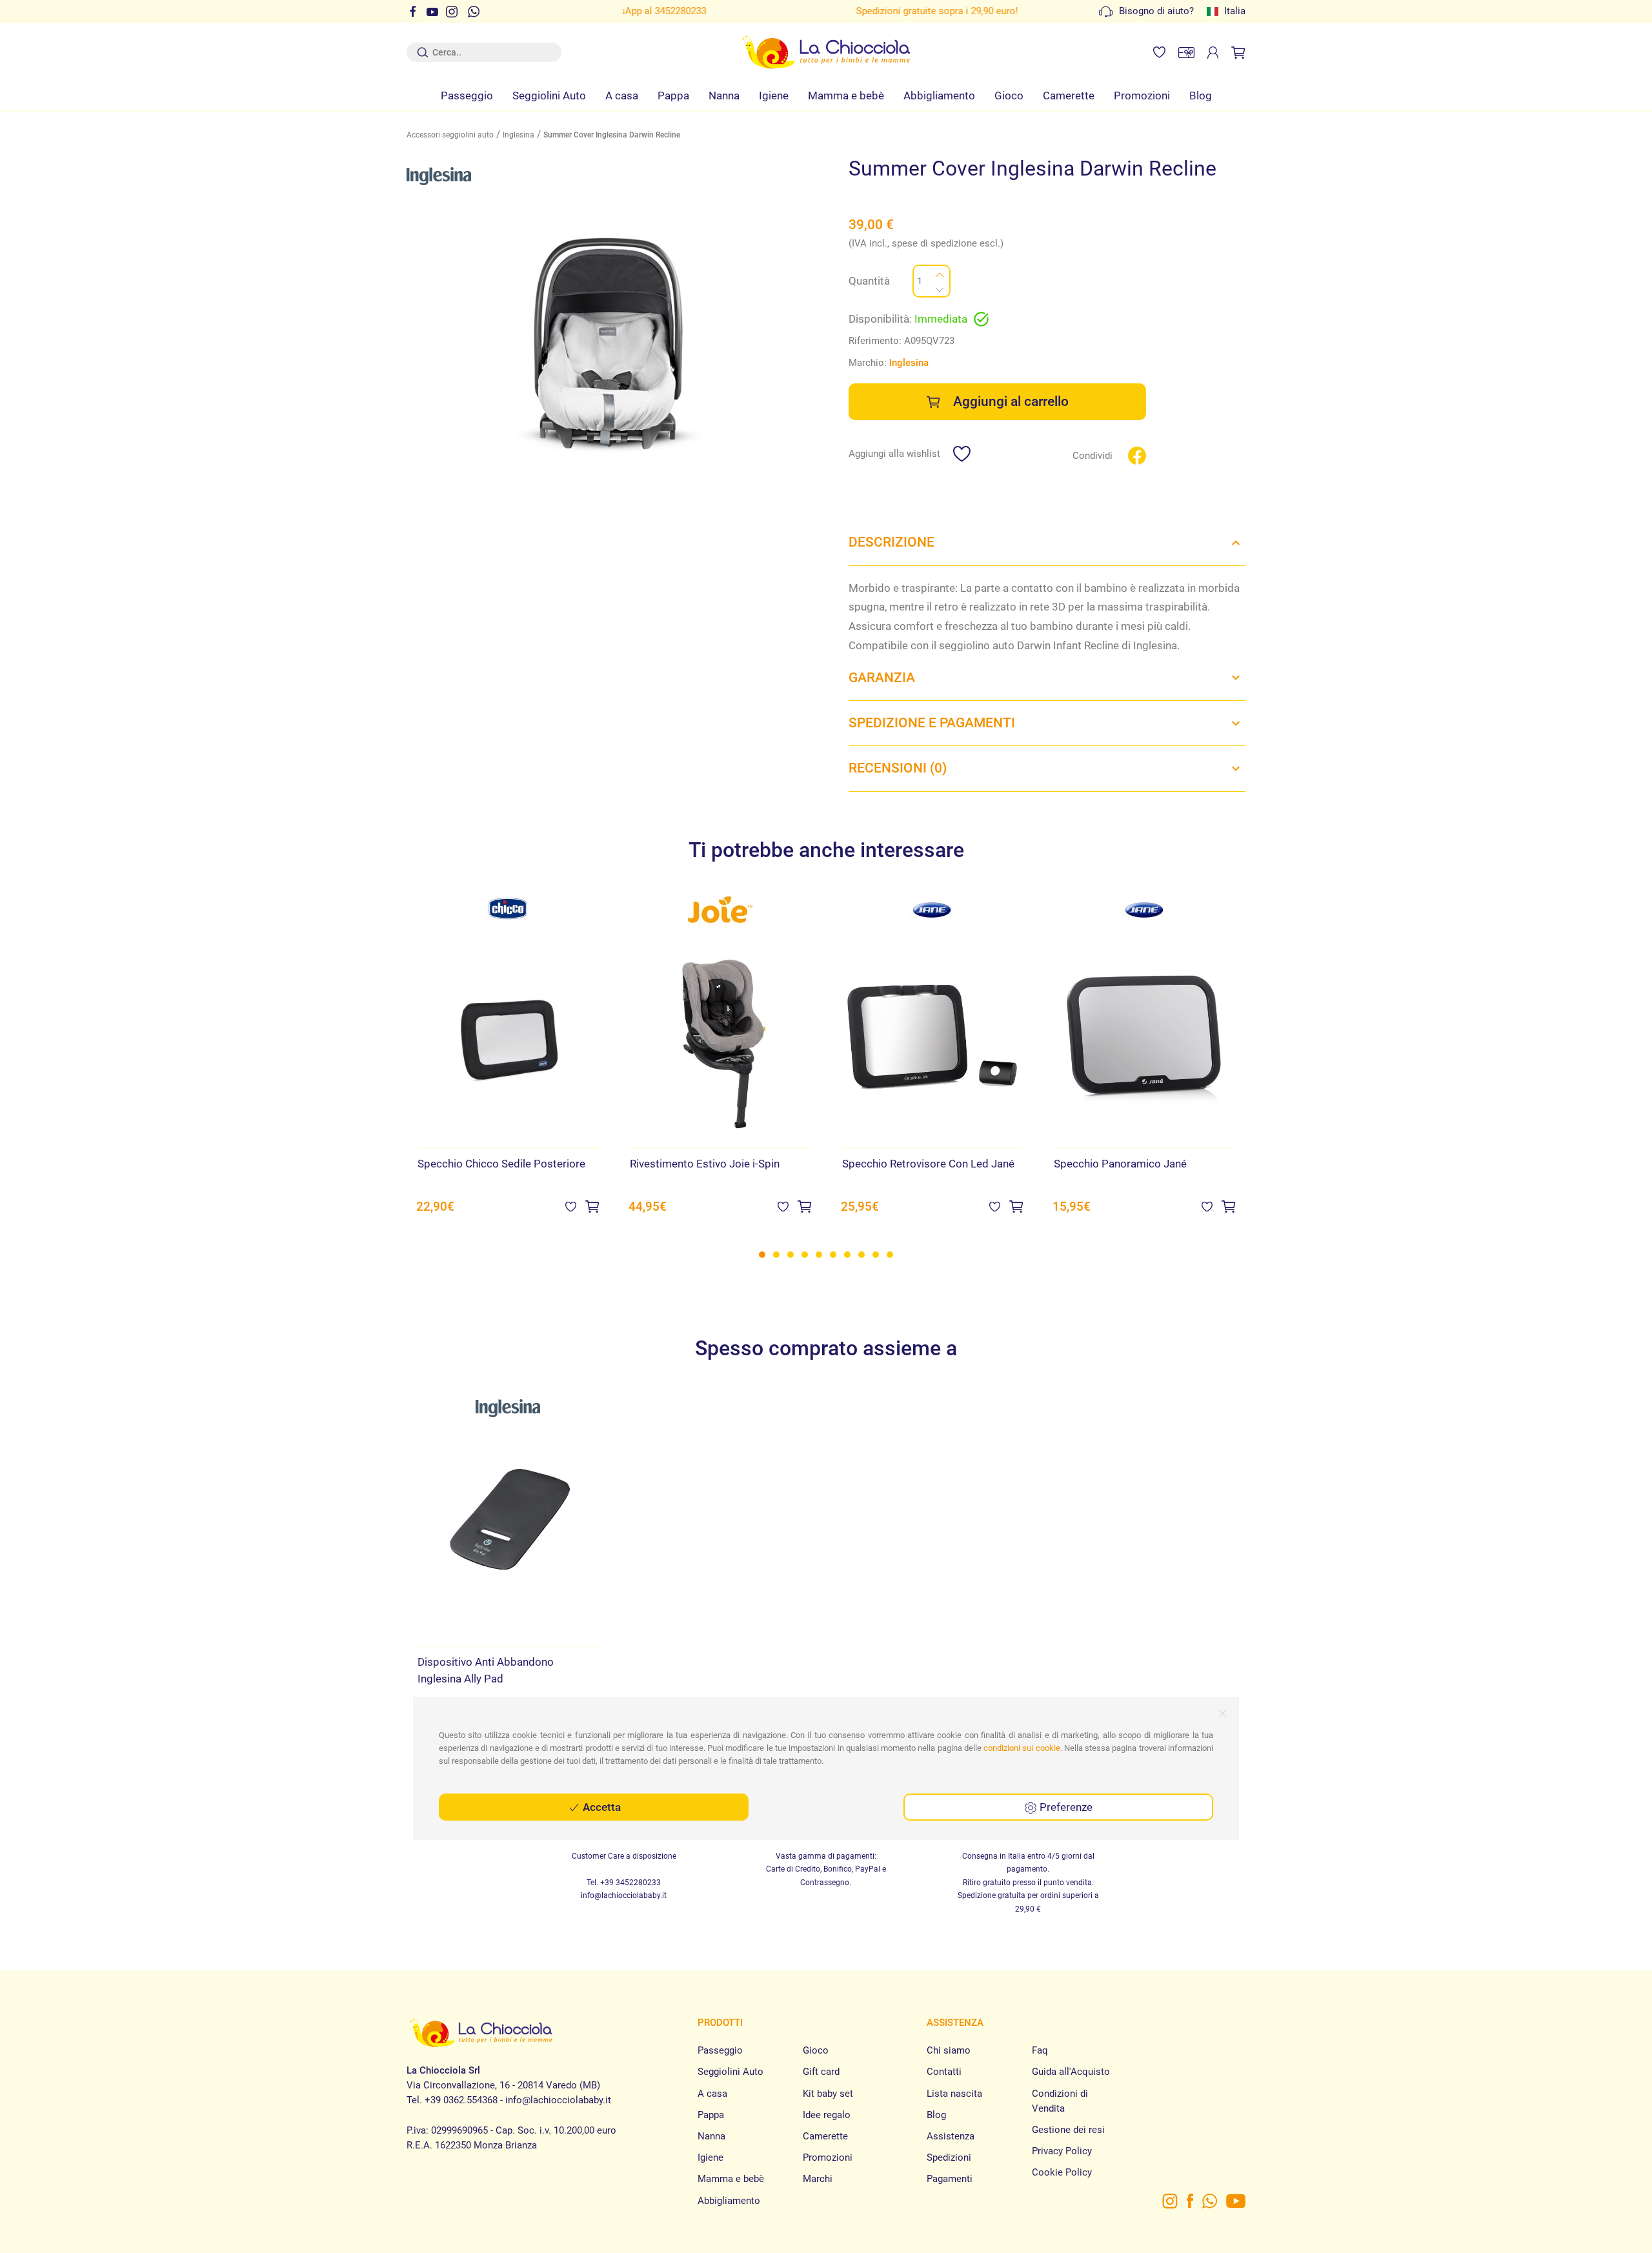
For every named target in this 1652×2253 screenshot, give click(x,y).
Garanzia (882, 678)
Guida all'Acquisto (1071, 2072)
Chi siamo (949, 2050)
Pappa (673, 96)
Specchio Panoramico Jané (1120, 1164)
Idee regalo (827, 2115)
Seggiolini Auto (549, 96)
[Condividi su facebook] (1137, 455)
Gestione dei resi (1068, 2130)
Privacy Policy (1062, 2151)
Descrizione (891, 542)
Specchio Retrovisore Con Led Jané (928, 1164)
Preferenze (1065, 1807)
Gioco (1009, 96)
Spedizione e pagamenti (932, 723)
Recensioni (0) (898, 768)
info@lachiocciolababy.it (624, 1895)
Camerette (1069, 96)
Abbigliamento (939, 96)
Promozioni (1142, 96)
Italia (1235, 11)
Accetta (600, 1807)
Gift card (821, 2072)
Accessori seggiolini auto (450, 135)
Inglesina (519, 135)
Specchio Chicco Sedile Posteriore (501, 1164)
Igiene (774, 96)
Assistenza (951, 2136)
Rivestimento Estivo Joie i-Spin (705, 1164)
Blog (1201, 96)
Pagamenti (950, 2179)
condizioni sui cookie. (1023, 1748)
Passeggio (467, 96)
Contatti (944, 2072)
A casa (622, 96)
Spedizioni (949, 2157)
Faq (1040, 2050)
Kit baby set (828, 2094)
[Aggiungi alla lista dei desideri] (571, 1206)
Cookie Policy (1062, 2172)
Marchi (818, 2179)
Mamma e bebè (846, 96)
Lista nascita (954, 2094)
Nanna (724, 96)
